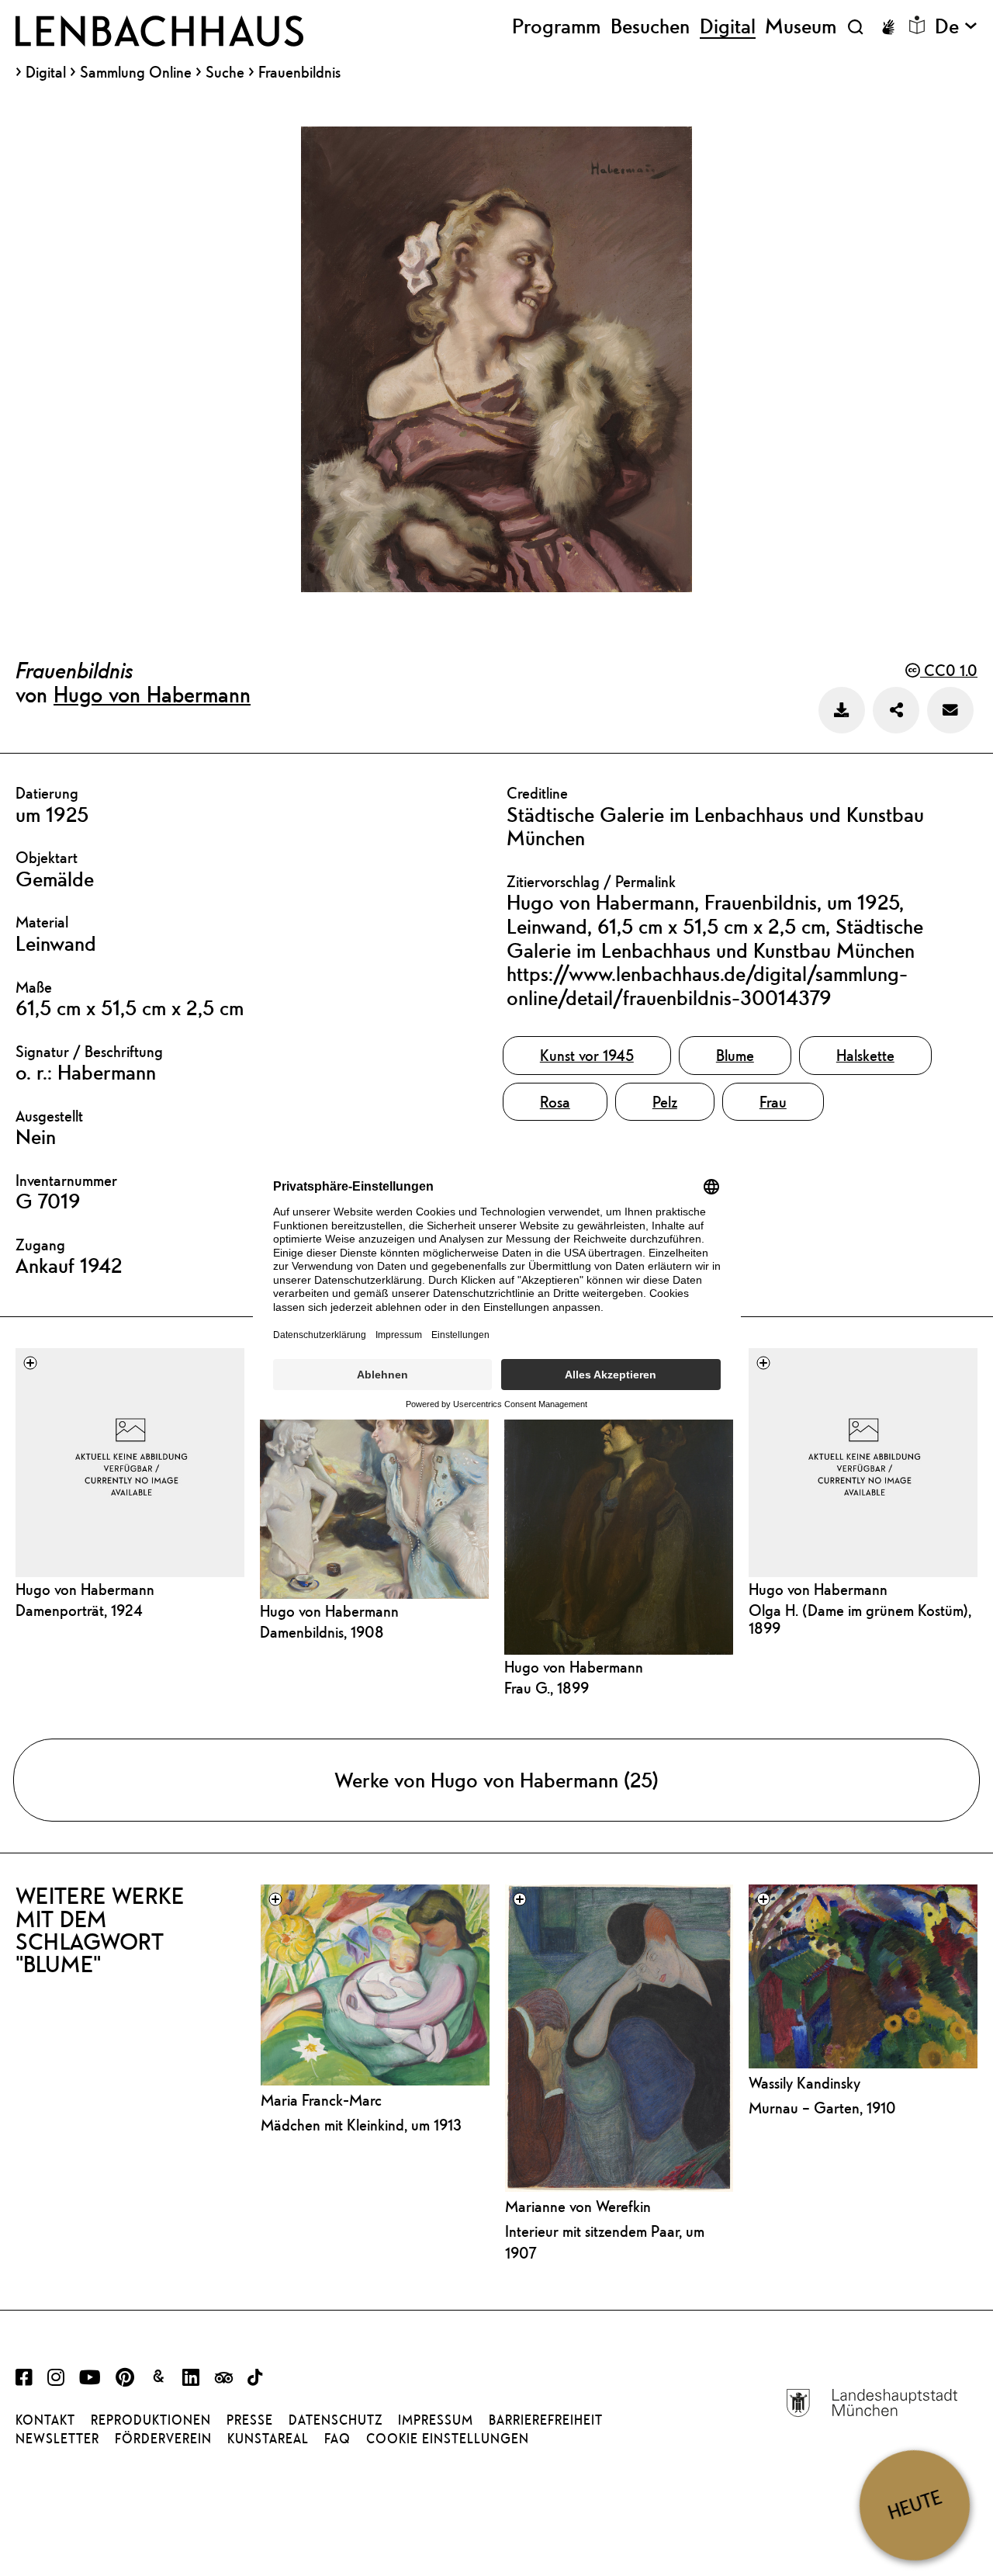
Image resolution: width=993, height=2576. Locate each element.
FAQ (337, 2439)
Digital (46, 72)
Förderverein (163, 2439)
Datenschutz (336, 2420)
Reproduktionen (151, 2420)
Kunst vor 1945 (587, 1055)
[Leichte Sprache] (917, 25)
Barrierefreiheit (546, 2420)
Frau (773, 1102)
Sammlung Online (136, 72)
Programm (556, 26)
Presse (250, 2420)
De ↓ (956, 26)
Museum (801, 26)
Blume (735, 1055)
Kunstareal (268, 2439)
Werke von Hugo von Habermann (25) (496, 1780)
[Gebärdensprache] (888, 27)
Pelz (665, 1102)
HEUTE (915, 2505)
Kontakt (45, 2420)
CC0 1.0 (949, 670)
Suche (225, 72)
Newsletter (57, 2439)
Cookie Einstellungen (448, 2439)
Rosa (555, 1102)
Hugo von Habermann (152, 694)
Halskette (865, 1055)
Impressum (436, 2420)
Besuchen (650, 26)
